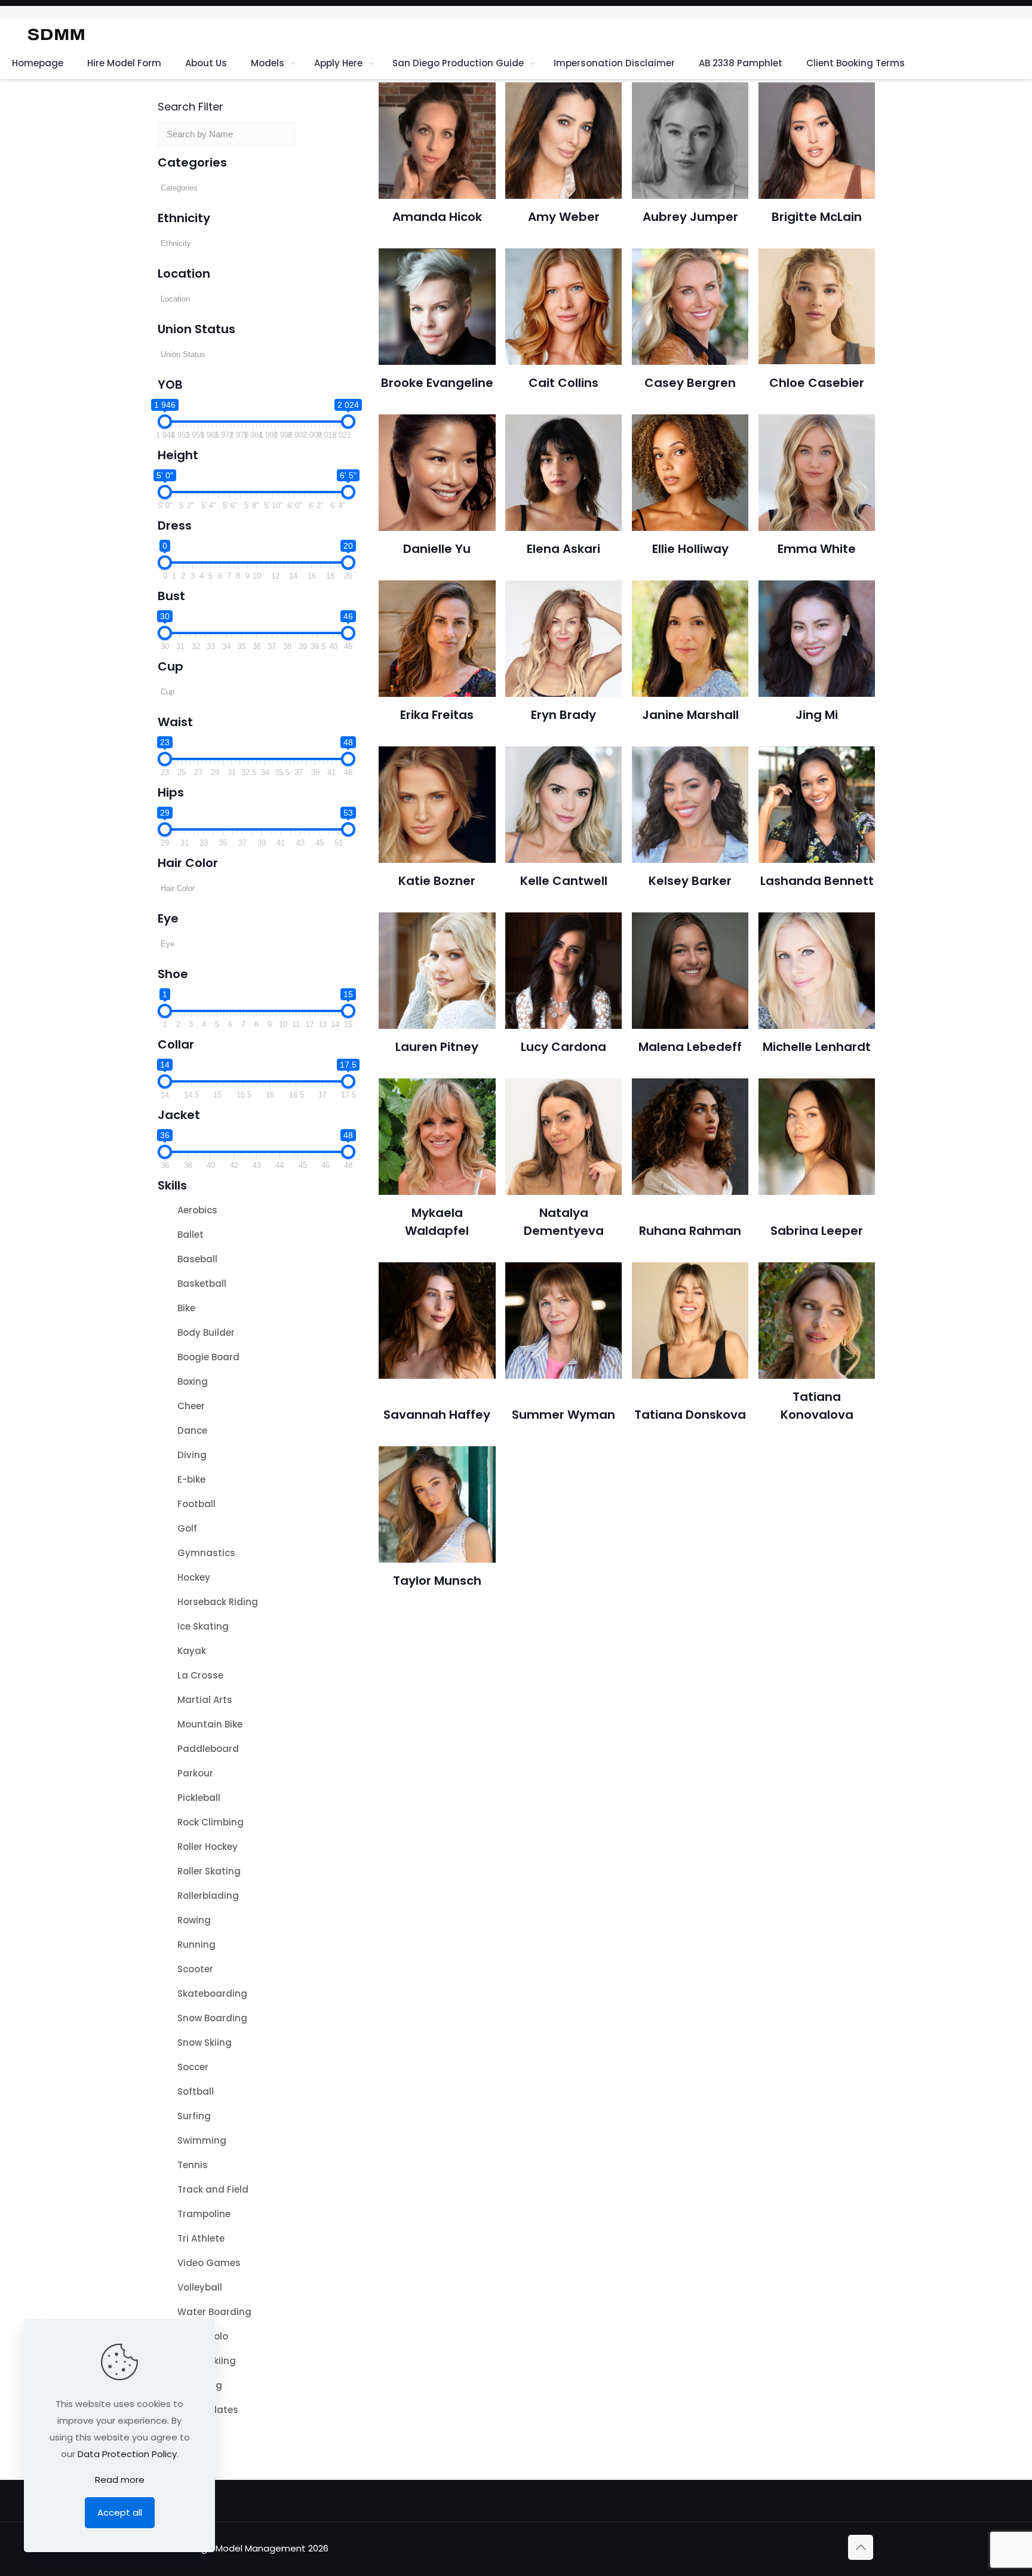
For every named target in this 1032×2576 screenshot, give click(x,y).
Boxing (193, 1381)
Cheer (191, 1406)
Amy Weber (564, 217)
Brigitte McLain (817, 217)
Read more (120, 2480)
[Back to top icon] (861, 2547)
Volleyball (200, 2287)
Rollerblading (208, 1896)
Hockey (194, 1577)
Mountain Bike (210, 1724)
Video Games (209, 2263)
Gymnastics (206, 1553)
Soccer (193, 2067)
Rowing (194, 1920)
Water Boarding (214, 2312)
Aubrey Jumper (690, 217)
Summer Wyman (563, 1415)
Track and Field (213, 2189)
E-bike (191, 1479)
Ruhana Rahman (690, 1231)
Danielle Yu (437, 549)
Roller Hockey (208, 1847)
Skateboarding (212, 1994)
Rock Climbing (211, 1822)
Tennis (193, 2165)
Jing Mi (817, 715)
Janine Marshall (690, 715)
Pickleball (199, 1798)
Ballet (191, 1235)
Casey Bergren (690, 383)
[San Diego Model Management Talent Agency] (56, 33)
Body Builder (206, 1332)
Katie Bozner (437, 881)
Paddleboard (208, 1749)
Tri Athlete (201, 2238)
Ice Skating (203, 1626)
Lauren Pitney (437, 1047)
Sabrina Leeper (817, 1231)
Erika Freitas (437, 715)
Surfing (194, 2116)
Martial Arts (205, 1700)
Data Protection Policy (127, 2454)
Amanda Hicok (437, 217)
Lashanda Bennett (817, 881)
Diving (192, 1455)
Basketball (202, 1284)
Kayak (192, 1651)
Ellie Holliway (690, 549)
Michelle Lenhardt (817, 1047)
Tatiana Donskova (690, 1415)
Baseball (197, 1259)
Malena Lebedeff (690, 1047)
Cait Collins (563, 383)
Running (196, 1945)
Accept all (120, 2512)
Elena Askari (563, 549)
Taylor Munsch (437, 1581)
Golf (187, 1528)
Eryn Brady (563, 715)
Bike (186, 1308)
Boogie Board (208, 1357)
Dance (192, 1430)
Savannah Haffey (437, 1415)
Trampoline (204, 2214)
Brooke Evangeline (437, 383)
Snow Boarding (212, 2018)
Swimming (202, 2140)
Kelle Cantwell (564, 881)
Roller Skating (209, 1871)
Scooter (195, 1969)
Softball (196, 2091)
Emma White (817, 549)
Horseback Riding (218, 1602)
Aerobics (197, 1210)
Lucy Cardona (563, 1047)
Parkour (195, 1773)
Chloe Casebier (817, 383)
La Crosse (200, 1675)
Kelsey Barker (690, 881)
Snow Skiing (205, 2042)
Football (196, 1504)
